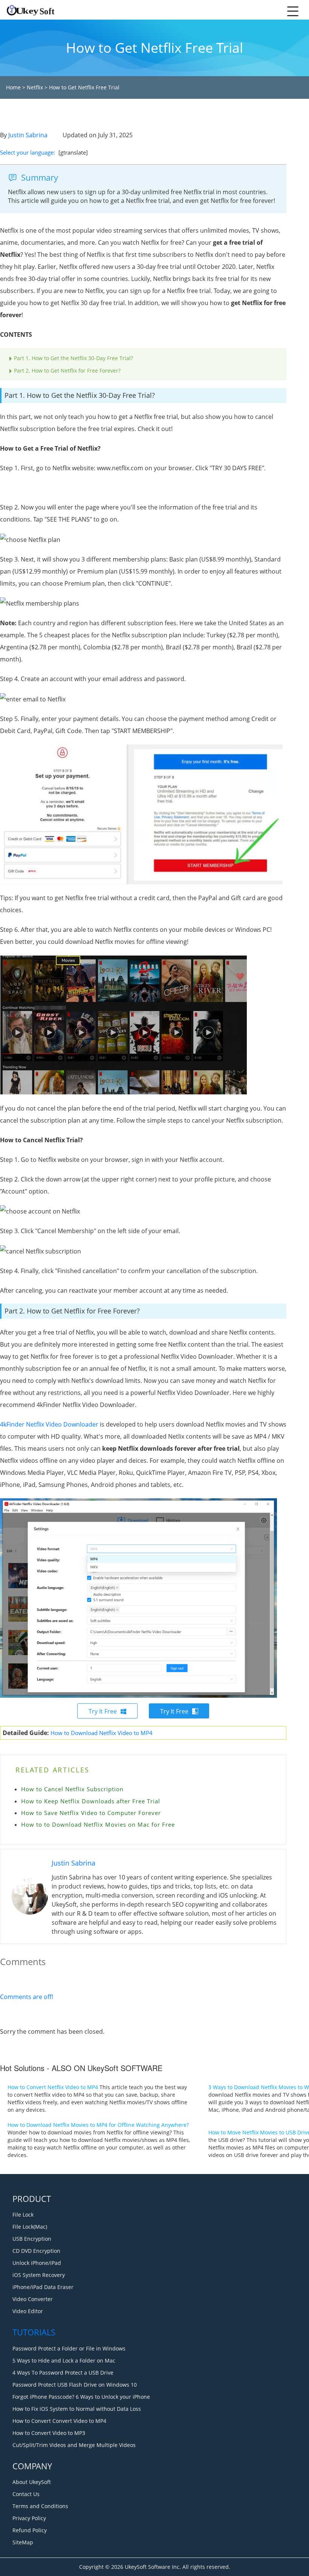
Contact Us (26, 2494)
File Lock (23, 2215)
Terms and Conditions (40, 2506)
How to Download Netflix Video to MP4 (102, 1733)
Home (13, 87)
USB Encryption (32, 2239)
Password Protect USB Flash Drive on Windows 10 (75, 2385)
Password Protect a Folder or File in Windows (69, 2348)
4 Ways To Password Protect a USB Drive (63, 2373)
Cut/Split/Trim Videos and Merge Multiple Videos (74, 2445)
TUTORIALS (34, 2332)
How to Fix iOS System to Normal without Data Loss (77, 2409)
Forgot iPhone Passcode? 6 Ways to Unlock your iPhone (81, 2397)
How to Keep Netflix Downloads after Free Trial (91, 1801)
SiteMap (23, 2542)
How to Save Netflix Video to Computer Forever (91, 1813)
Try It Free (103, 1711)
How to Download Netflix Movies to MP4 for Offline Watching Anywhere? (98, 2125)
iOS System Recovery (39, 2275)
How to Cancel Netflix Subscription (72, 1789)
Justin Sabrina (28, 135)
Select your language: (28, 152)
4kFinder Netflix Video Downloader (49, 1424)
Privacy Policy (29, 2518)
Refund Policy (30, 2530)
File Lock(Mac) (30, 2227)
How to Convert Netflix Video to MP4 (53, 2087)
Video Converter (33, 2299)
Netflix (35, 87)
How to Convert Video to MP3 (49, 2433)
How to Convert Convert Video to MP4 (59, 2421)
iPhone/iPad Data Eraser (43, 2287)
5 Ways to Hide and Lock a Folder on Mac (64, 2360)
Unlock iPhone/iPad (37, 2263)
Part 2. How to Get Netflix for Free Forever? (67, 371)
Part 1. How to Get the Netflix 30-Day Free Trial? (73, 358)
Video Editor (28, 2311)
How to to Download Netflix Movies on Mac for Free (98, 1824)
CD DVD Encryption (36, 2251)
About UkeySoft (32, 2482)
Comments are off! (27, 1997)
